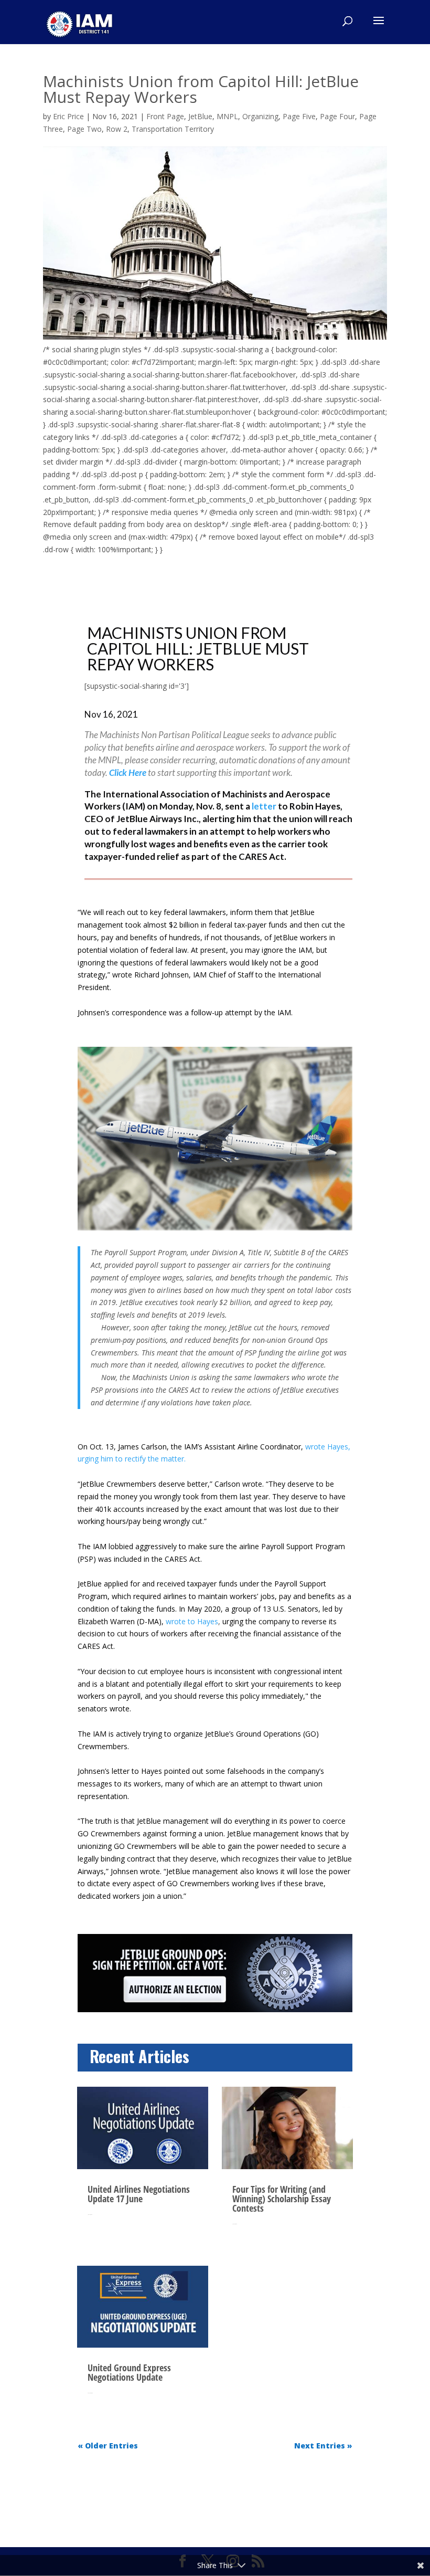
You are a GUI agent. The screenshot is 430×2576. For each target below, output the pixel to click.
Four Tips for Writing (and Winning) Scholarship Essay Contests (282, 2199)
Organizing (260, 116)
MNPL (227, 116)
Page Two (84, 129)
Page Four (337, 116)
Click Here (128, 772)
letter (264, 806)
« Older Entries (108, 2446)
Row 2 (117, 129)
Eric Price (68, 116)
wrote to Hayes (192, 1621)
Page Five (299, 116)
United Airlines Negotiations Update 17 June (139, 2194)
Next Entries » (323, 2446)
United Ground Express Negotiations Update (129, 2372)
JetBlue (200, 116)
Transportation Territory (173, 129)
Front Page (165, 116)
